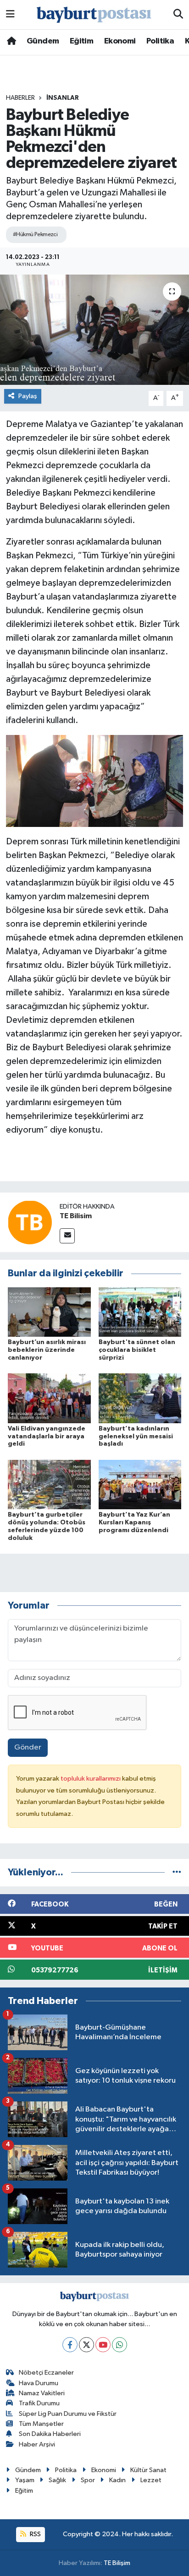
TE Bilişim (117, 2563)
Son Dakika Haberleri (50, 2434)
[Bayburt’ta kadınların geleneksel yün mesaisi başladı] (140, 1398)
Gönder (28, 1747)
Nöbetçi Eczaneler (46, 2373)
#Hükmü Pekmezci (35, 235)
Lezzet (151, 2480)
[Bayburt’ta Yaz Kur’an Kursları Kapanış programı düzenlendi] (140, 1484)
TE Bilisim (76, 1216)
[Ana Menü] (10, 14)
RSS (35, 2534)
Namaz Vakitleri (42, 2393)
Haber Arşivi (37, 2444)
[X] (86, 2345)
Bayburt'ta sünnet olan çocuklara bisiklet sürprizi (137, 1350)
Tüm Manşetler (41, 2424)
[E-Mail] (67, 1236)
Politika (160, 41)
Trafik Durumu (39, 2403)
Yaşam (25, 2480)
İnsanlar (63, 98)
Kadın (117, 2480)
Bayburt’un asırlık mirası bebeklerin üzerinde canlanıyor (47, 1350)
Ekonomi (120, 41)
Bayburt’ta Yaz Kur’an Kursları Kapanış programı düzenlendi (134, 1523)
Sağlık (57, 2480)
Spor (88, 2480)
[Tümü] (177, 1872)
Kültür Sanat (148, 2470)
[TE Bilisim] (30, 1222)
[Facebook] (70, 2345)
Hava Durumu (39, 2383)
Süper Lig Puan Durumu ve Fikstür (68, 2414)
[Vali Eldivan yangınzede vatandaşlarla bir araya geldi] (49, 1398)
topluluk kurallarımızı (91, 1779)
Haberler (20, 98)
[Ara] (178, 15)
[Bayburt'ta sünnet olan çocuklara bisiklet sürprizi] (140, 1312)
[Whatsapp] (120, 2345)
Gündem (43, 41)
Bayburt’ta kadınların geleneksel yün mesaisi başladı (136, 1437)
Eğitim (81, 41)
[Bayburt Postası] (94, 15)
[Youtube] (103, 2345)
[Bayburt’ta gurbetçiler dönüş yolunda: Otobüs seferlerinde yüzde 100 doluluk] (49, 1484)
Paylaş (28, 396)
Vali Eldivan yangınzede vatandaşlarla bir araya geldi (47, 1437)
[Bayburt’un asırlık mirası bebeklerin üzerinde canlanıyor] (49, 1312)
